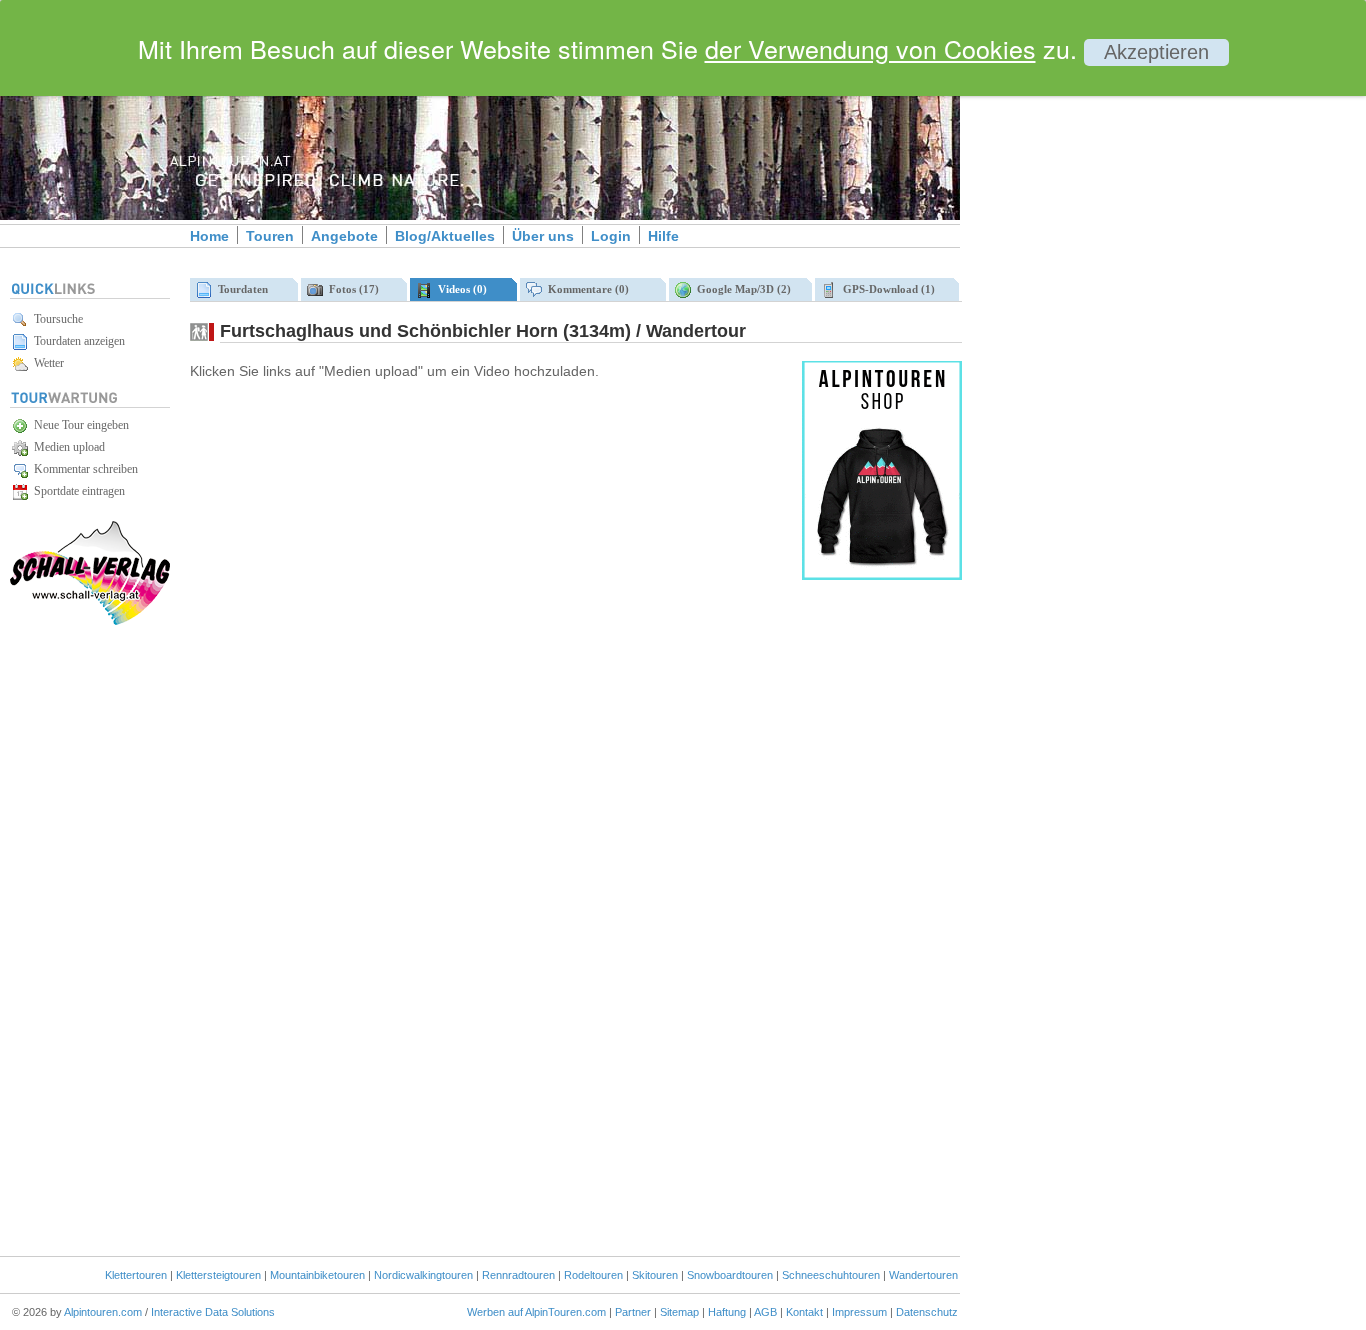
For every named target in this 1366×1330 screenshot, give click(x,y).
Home (209, 236)
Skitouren (655, 1275)
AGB (765, 1312)
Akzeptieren (1156, 52)
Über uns (543, 236)
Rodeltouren (593, 1275)
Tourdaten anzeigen (76, 341)
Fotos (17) (351, 289)
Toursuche (55, 319)
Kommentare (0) (585, 289)
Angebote (344, 236)
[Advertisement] (1130, 343)
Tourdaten (240, 289)
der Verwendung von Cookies (870, 48)
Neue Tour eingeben (78, 425)
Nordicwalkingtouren (423, 1275)
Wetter (46, 363)
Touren (270, 236)
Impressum (859, 1312)
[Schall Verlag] (90, 621)
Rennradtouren (518, 1275)
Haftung (727, 1312)
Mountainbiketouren (317, 1275)
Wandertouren (923, 1275)
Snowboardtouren (730, 1275)
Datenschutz (927, 1312)
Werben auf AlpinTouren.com (536, 1312)
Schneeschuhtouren (831, 1275)
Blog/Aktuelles (445, 236)
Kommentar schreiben (83, 469)
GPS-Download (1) (886, 289)
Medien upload (66, 447)
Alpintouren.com (103, 1312)
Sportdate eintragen (76, 491)
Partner (633, 1312)
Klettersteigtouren (218, 1275)
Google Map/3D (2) (741, 289)
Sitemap (679, 1312)
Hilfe (663, 236)
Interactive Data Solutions (213, 1312)
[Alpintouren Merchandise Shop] (882, 576)
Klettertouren (136, 1275)
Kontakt (804, 1312)
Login (611, 236)
